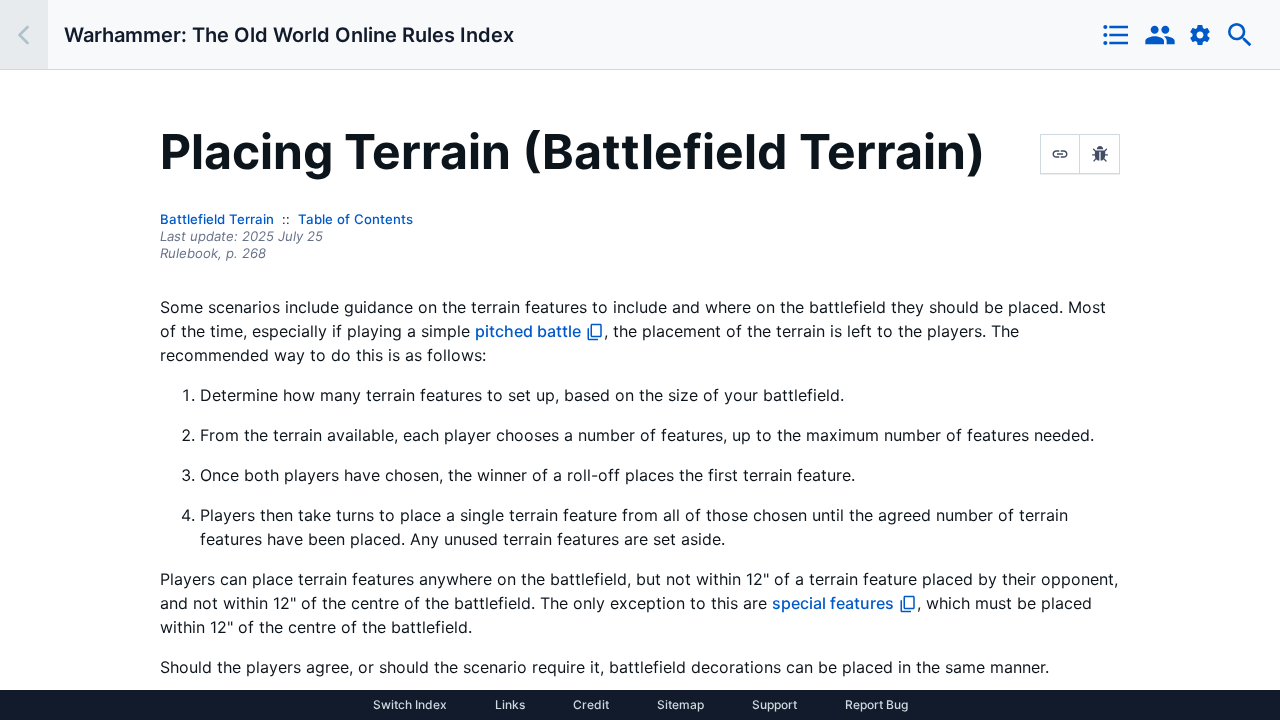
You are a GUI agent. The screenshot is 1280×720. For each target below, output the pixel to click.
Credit (591, 705)
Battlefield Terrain (217, 219)
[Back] (24, 34)
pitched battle (528, 331)
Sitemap (680, 705)
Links (510, 705)
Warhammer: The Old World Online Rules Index (289, 35)
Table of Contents (355, 219)
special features (833, 603)
